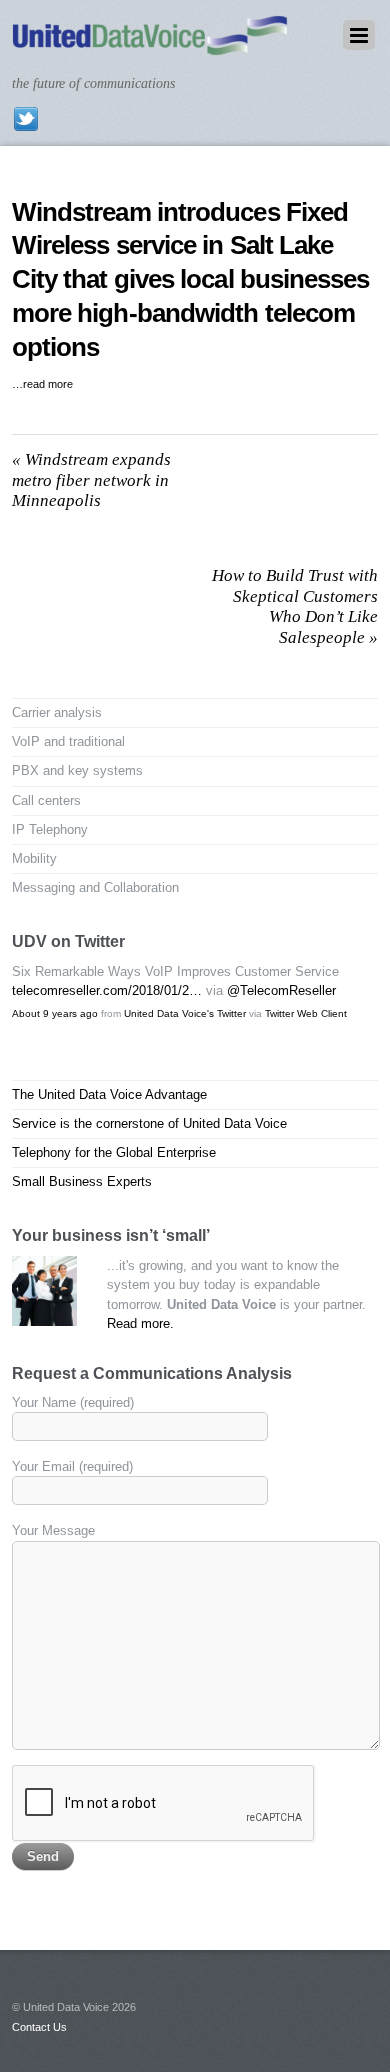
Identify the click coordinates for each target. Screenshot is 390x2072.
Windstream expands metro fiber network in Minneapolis (91, 480)
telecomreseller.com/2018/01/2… (107, 990)
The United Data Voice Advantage (109, 1094)
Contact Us (39, 2027)
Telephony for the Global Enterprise (114, 1152)
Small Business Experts (82, 1181)
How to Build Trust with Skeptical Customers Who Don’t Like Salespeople (295, 606)
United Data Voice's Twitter (185, 1013)
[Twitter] (26, 118)
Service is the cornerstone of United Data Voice (149, 1123)
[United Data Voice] (150, 45)
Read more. (140, 1323)
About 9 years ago (55, 1013)
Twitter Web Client (306, 1013)
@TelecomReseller (281, 990)
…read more (42, 384)
